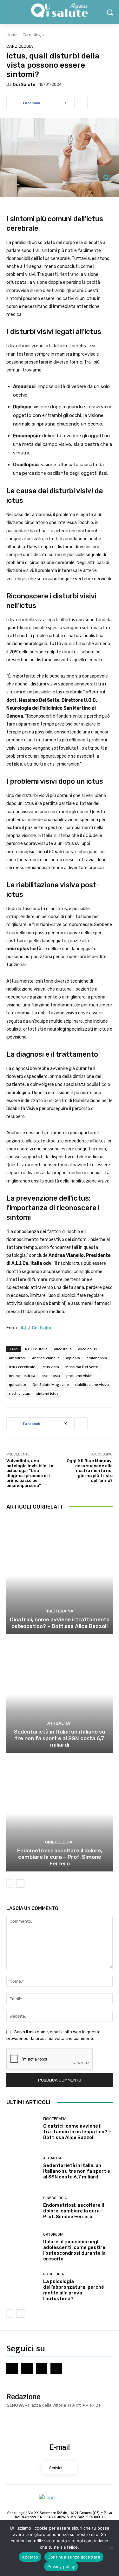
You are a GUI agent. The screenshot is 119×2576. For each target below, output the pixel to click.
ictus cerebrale (22, 1367)
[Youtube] (42, 2368)
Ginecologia (59, 1842)
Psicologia (53, 2274)
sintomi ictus (47, 1393)
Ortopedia (53, 2235)
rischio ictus (19, 1393)
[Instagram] (27, 2368)
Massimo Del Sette (82, 1367)
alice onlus (87, 1349)
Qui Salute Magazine (51, 1384)
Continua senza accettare (74, 2557)
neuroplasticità (22, 1376)
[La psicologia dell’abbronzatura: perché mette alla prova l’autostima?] (22, 2287)
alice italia (63, 1349)
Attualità (59, 1723)
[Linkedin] (56, 2368)
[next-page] (20, 1884)
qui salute (17, 1384)
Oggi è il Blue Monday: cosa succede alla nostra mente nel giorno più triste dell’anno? (90, 1471)
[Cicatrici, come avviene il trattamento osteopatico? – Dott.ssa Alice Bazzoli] (60, 1576)
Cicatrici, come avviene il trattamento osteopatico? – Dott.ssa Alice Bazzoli (60, 1623)
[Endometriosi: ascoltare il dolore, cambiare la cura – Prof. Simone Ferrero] (60, 1813)
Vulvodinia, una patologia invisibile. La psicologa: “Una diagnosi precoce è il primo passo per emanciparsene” (30, 1473)
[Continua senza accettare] (111, 2548)
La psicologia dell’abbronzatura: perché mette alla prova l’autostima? (74, 2290)
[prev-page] (10, 1884)
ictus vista (50, 1367)
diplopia (73, 1358)
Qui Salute (24, 84)
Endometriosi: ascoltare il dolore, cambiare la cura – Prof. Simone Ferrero (60, 1857)
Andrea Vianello (46, 1358)
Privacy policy (61, 2566)
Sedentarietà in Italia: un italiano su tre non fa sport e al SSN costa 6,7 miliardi (60, 1738)
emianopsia (97, 1358)
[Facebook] (12, 2368)
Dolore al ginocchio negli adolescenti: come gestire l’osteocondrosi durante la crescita (74, 2250)
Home (12, 35)
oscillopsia (51, 1376)
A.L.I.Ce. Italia (36, 1349)
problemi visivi (79, 1376)
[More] (81, 103)
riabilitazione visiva (92, 1384)
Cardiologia (33, 35)
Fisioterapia (59, 1611)
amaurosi (17, 1358)
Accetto (30, 2557)
